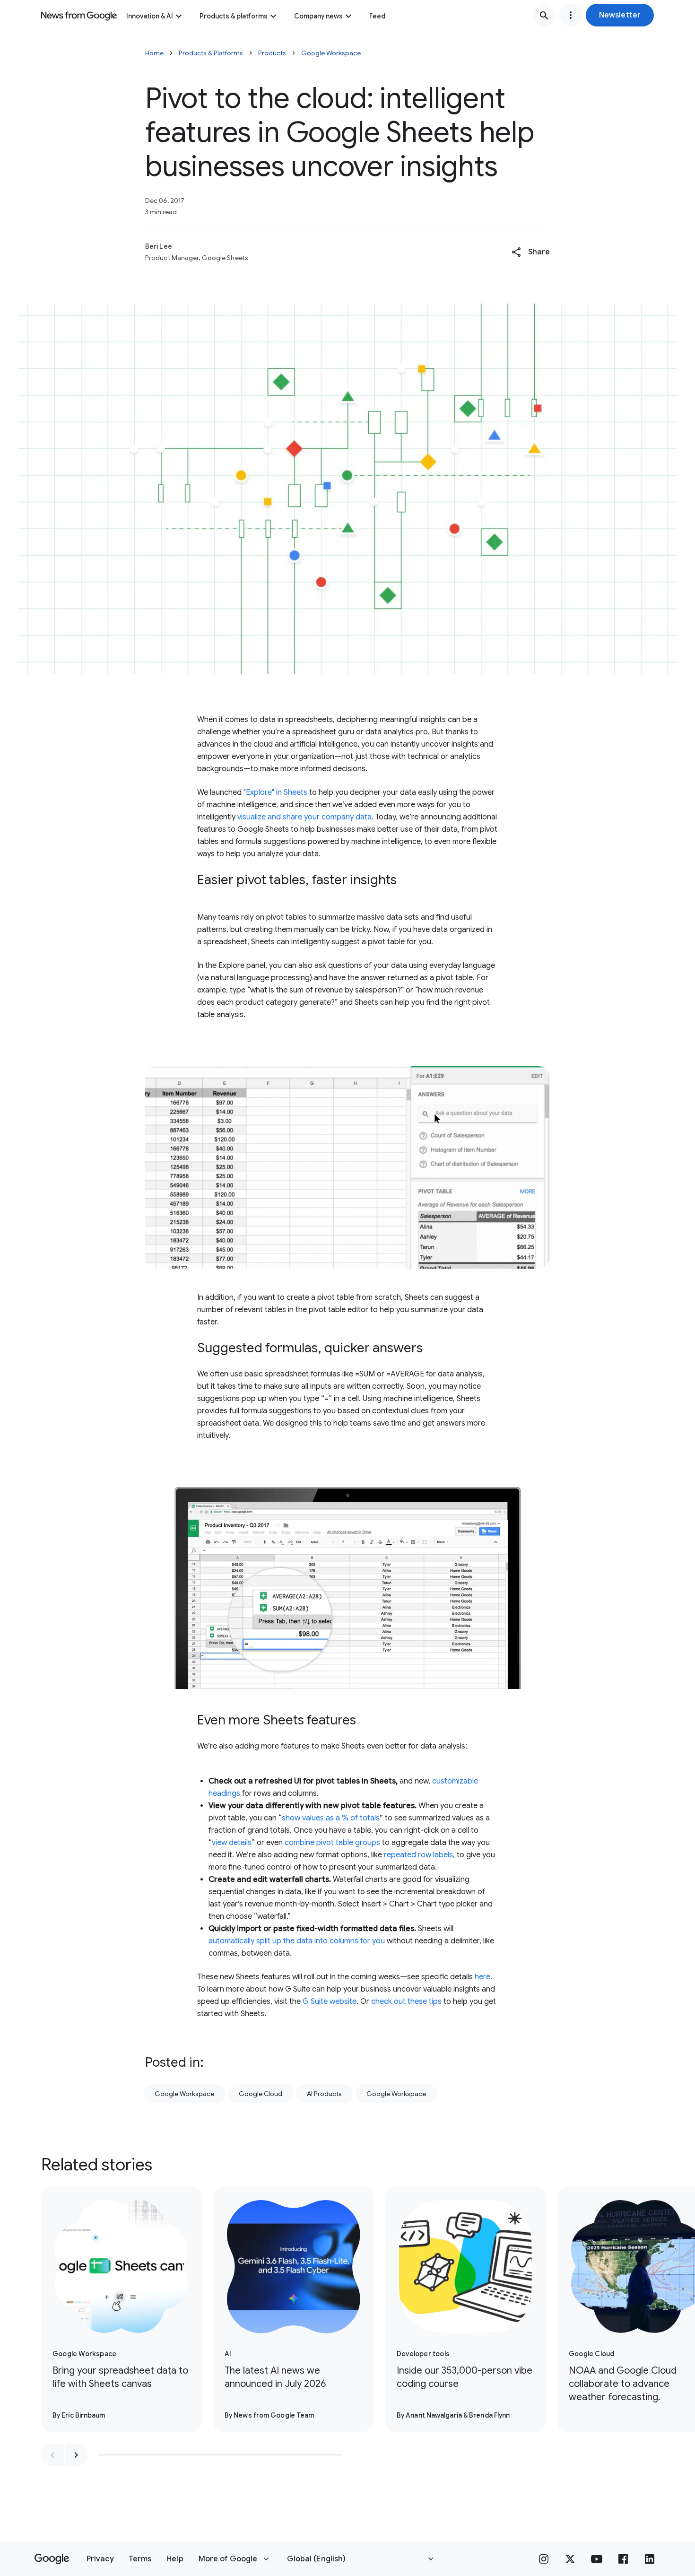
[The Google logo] (52, 2559)
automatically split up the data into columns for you (297, 1941)
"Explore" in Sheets (275, 792)
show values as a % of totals (331, 1818)
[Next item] (76, 2455)
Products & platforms (234, 16)
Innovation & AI (150, 16)
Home (154, 53)
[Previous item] (52, 2455)
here (482, 1977)
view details (232, 1843)
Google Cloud (261, 2094)
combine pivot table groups (332, 1843)
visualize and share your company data (304, 817)
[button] (620, 15)
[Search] (544, 15)
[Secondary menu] (571, 15)
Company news (318, 16)
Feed (377, 16)
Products (272, 53)
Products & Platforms (211, 53)
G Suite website (330, 2002)
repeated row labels (418, 1855)
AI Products (324, 2094)
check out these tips (406, 2002)
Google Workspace (331, 53)
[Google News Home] (79, 15)
